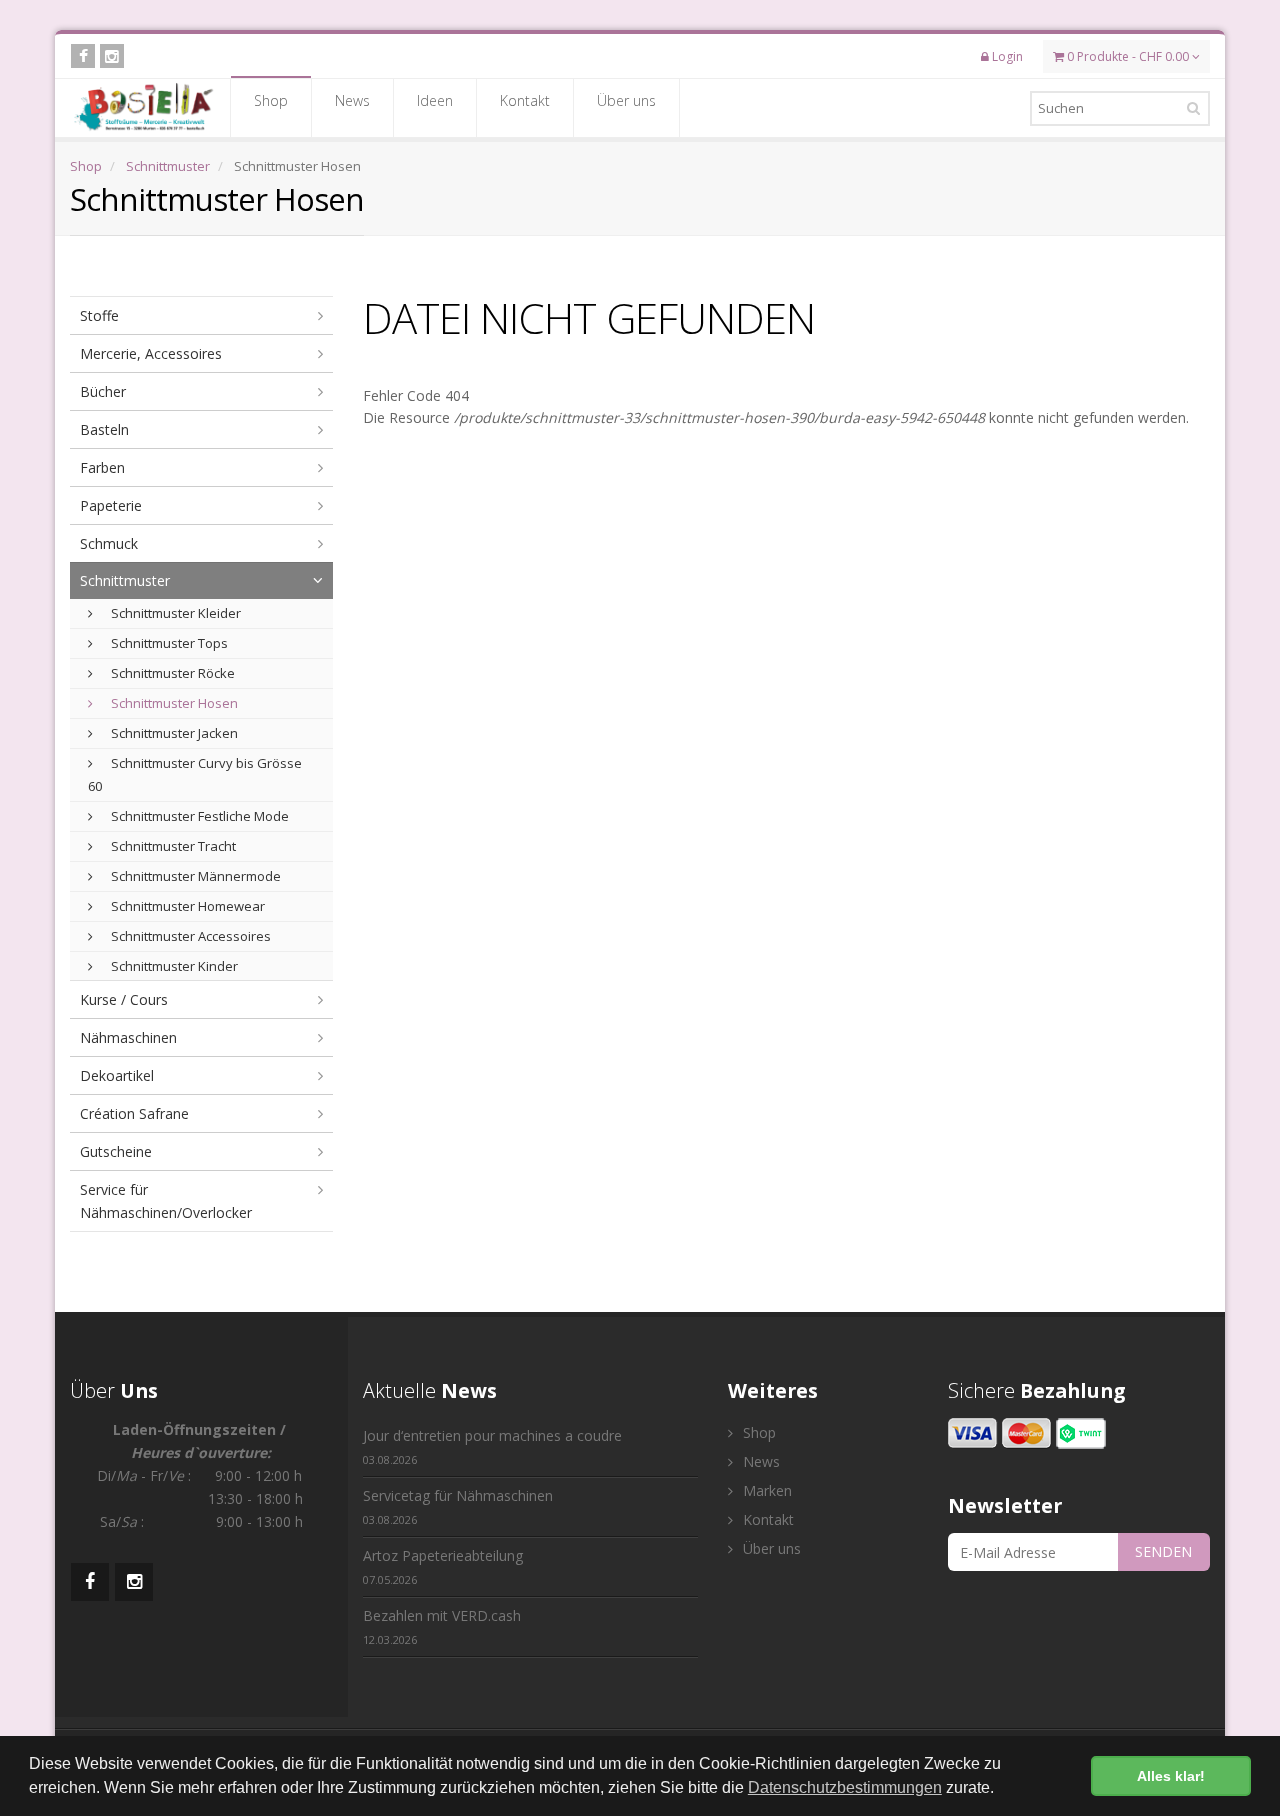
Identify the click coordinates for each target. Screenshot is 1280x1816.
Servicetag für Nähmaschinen (458, 1506)
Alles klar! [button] (1171, 1776)
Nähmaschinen (128, 1037)
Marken (765, 1490)
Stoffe (99, 315)
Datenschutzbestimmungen (845, 1787)
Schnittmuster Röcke (171, 673)
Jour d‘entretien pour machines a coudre (492, 1446)
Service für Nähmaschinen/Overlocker (166, 1201)
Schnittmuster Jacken (173, 733)
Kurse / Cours (124, 999)
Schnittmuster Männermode (194, 876)
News (352, 100)
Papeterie (111, 505)
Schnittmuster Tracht (172, 846)
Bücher (103, 391)
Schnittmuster (168, 166)
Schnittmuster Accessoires (189, 936)
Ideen (435, 100)
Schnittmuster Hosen (173, 703)
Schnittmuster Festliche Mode (198, 816)
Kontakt (525, 100)
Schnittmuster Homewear (186, 906)
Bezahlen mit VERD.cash (442, 1626)
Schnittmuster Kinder (173, 966)
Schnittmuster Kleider (174, 613)
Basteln (104, 429)
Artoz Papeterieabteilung (443, 1566)
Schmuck (109, 543)
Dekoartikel (117, 1075)
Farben (102, 467)
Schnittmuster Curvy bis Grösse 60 (195, 774)
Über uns (626, 100)
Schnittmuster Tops (168, 643)
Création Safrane (134, 1113)
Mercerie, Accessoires (151, 353)
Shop (271, 100)
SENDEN (1163, 1551)
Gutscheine (116, 1151)
